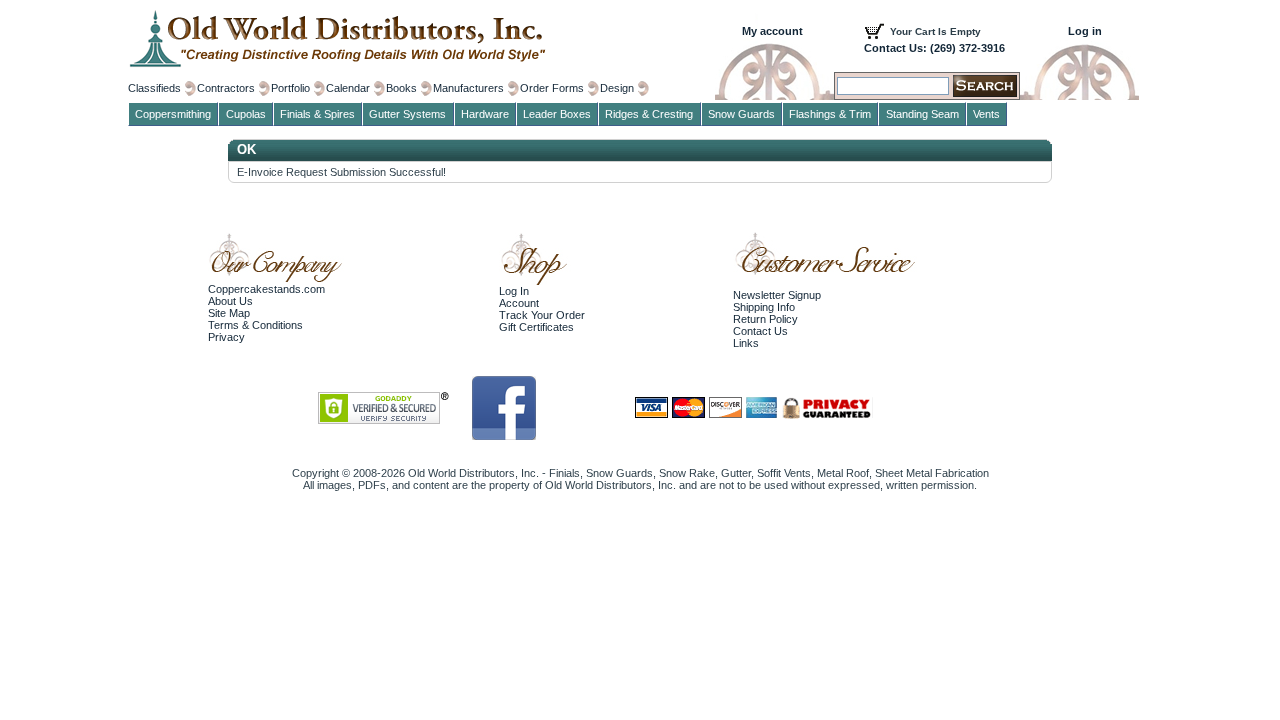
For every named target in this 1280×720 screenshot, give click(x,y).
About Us (230, 301)
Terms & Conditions (255, 325)
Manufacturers (468, 88)
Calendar (348, 88)
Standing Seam (922, 114)
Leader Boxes (557, 114)
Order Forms (552, 88)
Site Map (229, 313)
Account (519, 303)
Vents (986, 114)
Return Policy (765, 319)
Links (746, 343)
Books (401, 88)
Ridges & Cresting (649, 114)
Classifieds (154, 88)
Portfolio (290, 88)
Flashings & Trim (830, 114)
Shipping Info (764, 307)
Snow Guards (741, 114)
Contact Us (760, 331)
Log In (514, 291)
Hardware (485, 114)
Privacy (226, 337)
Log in (1085, 31)
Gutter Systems (407, 114)
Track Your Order (542, 315)
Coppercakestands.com (266, 289)
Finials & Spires (317, 114)
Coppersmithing (173, 114)
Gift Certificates (536, 327)
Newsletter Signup (777, 295)
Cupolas (246, 114)
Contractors (226, 88)
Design (617, 88)
